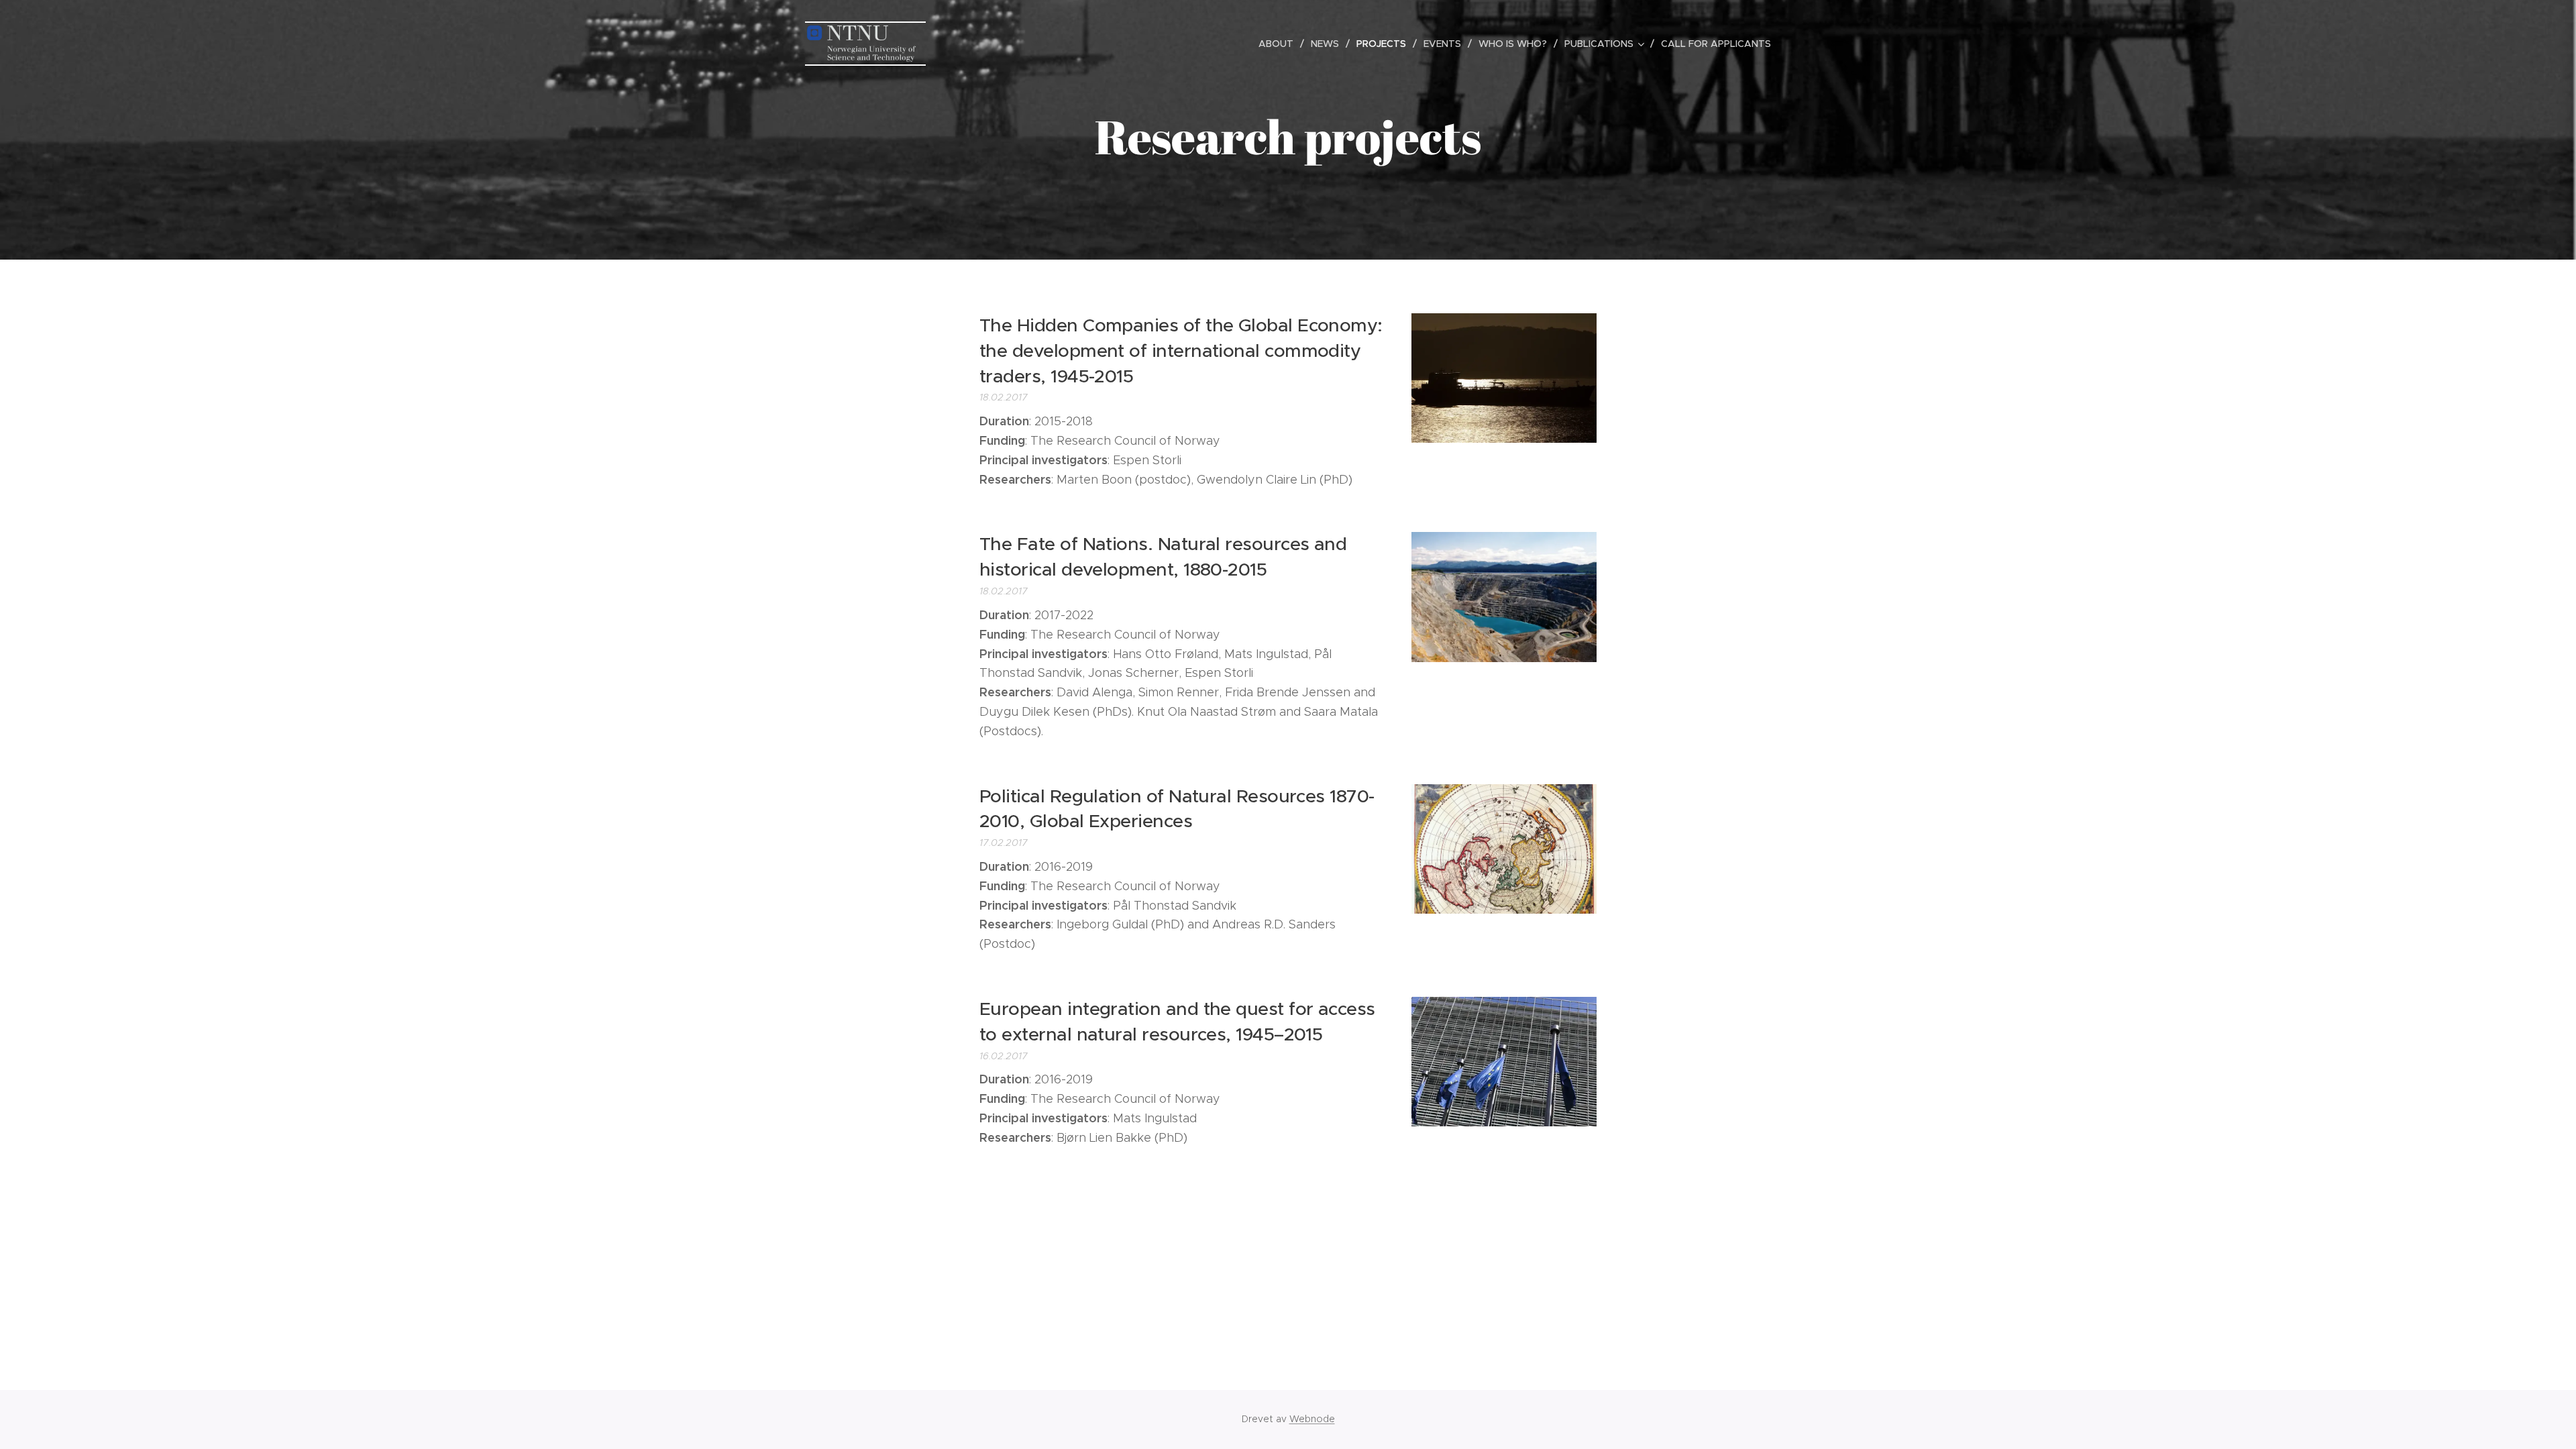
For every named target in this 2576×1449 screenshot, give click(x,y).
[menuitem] (1280, 44)
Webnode (1312, 1419)
